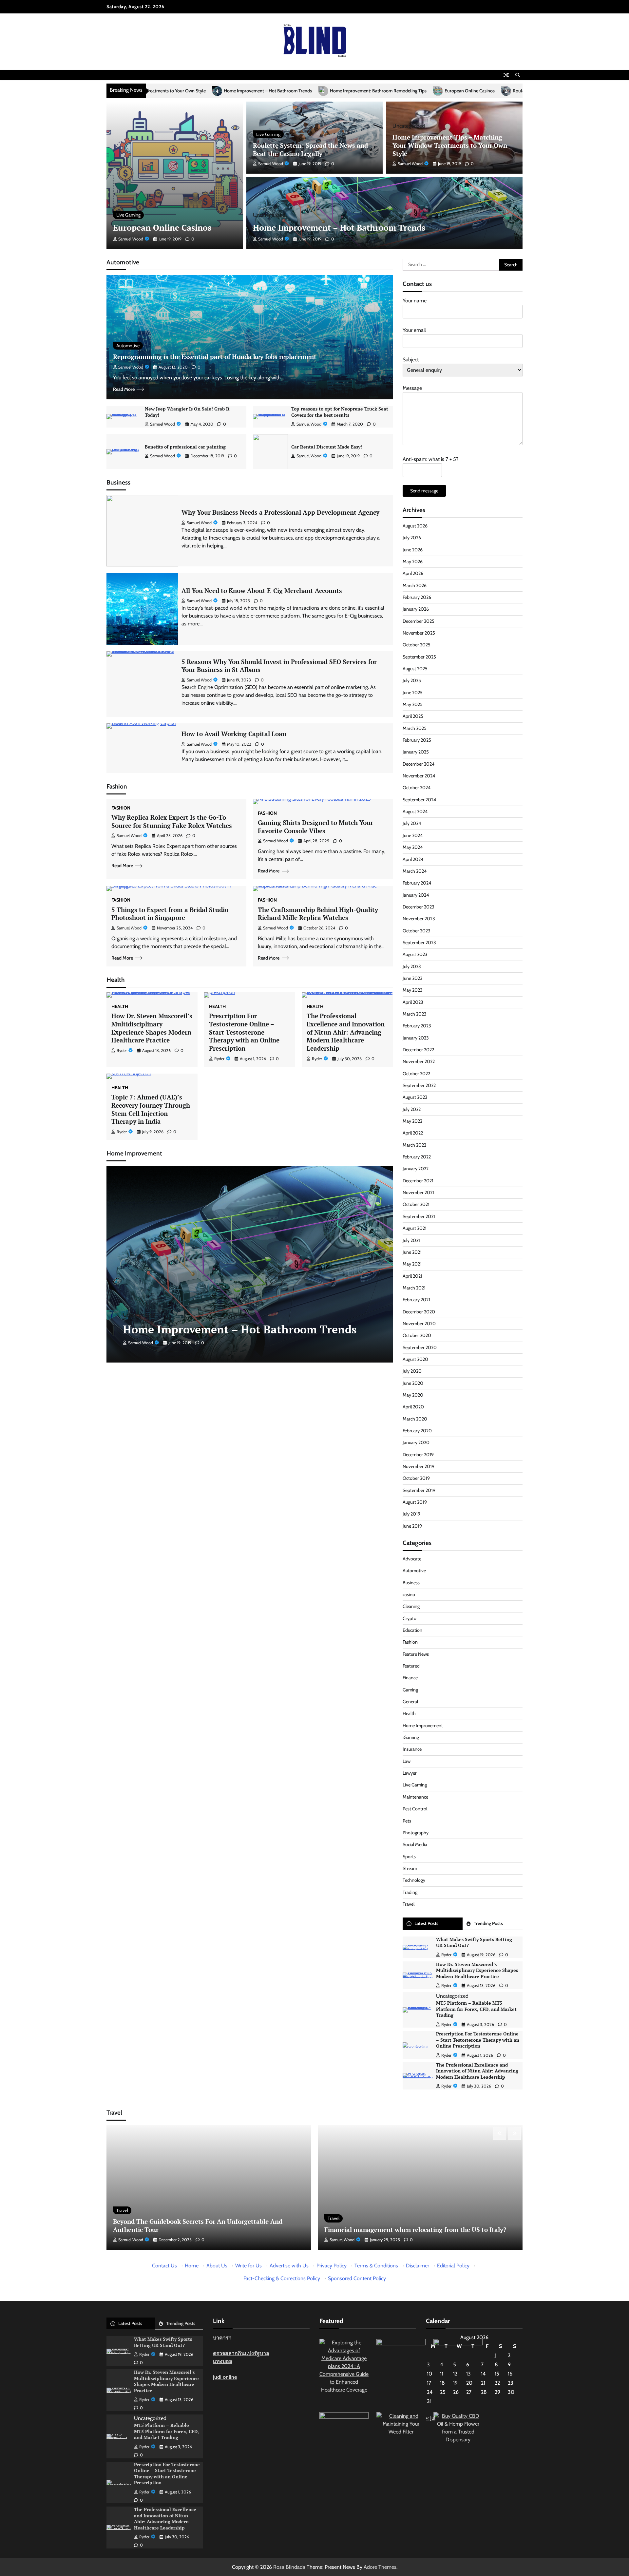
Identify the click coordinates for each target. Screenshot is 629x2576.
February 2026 (417, 597)
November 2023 (419, 919)
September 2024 (419, 800)
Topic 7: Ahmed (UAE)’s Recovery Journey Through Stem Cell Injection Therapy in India (151, 1109)
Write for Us (248, 2266)
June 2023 (413, 978)
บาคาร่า (222, 2338)
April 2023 (413, 1002)
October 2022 (416, 1074)
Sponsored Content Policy (357, 2278)
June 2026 (413, 550)
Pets (407, 1821)
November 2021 (418, 1193)
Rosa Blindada (289, 2567)
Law (407, 1761)
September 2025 (419, 657)
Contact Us (164, 2266)
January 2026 (416, 609)
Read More (124, 389)
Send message (424, 491)
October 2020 (417, 1335)
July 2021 (411, 1240)
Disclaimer (418, 2266)
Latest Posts (426, 1923)
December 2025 (419, 621)
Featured (411, 1666)
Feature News (416, 1654)
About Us (217, 2266)
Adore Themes (380, 2567)
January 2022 (416, 1169)
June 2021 (412, 1252)
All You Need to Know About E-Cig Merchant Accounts (262, 591)
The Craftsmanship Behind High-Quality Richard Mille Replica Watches (318, 914)
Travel (409, 1904)
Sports (409, 1857)
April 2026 (413, 573)
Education (412, 1630)
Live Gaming (128, 215)
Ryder (122, 1050)
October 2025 (417, 645)
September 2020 (420, 1347)
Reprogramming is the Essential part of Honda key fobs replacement (215, 357)
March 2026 (415, 585)
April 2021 (412, 1276)
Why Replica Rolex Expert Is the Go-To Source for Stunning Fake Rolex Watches (172, 821)
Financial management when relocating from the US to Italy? (415, 2230)
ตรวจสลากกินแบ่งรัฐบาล (241, 2353)
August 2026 (415, 526)
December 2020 (419, 1312)
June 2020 (413, 1383)
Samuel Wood (131, 239)
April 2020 (413, 1407)
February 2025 (417, 740)
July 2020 (412, 1371)
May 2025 (413, 704)
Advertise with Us (289, 2266)
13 (468, 2374)
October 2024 (417, 788)
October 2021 (416, 1204)
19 (455, 2383)
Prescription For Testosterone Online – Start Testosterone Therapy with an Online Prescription (244, 1032)
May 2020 (413, 1395)
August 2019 (415, 1502)
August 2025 (415, 669)
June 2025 (413, 693)
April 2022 (413, 1133)
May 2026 (413, 562)
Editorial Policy (453, 2266)
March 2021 (414, 1288)
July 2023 (412, 966)
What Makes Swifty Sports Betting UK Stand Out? (474, 1942)
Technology (414, 1880)
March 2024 (415, 871)
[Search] (518, 75)
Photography (416, 1833)
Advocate (412, 1559)
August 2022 (415, 1097)
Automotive (128, 346)
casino (409, 1594)
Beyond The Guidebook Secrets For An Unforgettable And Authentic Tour (198, 2225)
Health (120, 1006)
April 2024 (413, 859)
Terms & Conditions (376, 2266)
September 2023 (419, 943)
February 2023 (417, 1026)
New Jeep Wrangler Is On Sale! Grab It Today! (187, 412)
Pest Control (415, 1809)
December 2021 (418, 1181)
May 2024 (413, 847)
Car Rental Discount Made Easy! (327, 447)
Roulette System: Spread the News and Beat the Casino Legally (373, 91)
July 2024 (412, 823)
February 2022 (417, 1157)
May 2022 (412, 1121)
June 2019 (412, 1526)
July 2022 (412, 1109)
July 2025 (412, 680)
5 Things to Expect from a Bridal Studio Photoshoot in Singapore (170, 914)
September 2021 (419, 1216)
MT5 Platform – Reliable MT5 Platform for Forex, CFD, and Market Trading (476, 2009)
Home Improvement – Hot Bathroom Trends (339, 228)
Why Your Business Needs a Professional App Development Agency (280, 512)
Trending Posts (488, 1923)
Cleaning (411, 1606)
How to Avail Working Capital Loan (234, 734)
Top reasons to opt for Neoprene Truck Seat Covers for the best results (340, 412)
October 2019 (416, 1478)
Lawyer (410, 1773)
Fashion (121, 808)
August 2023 (415, 954)
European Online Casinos (268, 91)
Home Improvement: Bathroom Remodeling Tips (177, 91)
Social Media (415, 1844)
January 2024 (416, 895)
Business (411, 1583)
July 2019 (411, 1514)
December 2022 (418, 1050)
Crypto (410, 1618)
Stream (410, 1868)
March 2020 (415, 1419)
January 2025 (416, 752)
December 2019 (418, 1455)
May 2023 (413, 990)
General (410, 1702)
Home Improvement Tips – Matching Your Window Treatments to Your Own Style (450, 145)
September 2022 (419, 1085)
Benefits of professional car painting (185, 447)
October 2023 (417, 931)
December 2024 (419, 764)
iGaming (411, 1737)
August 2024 (415, 811)
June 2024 (413, 835)
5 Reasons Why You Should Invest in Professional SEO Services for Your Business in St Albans (279, 666)
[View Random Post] (506, 75)
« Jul (431, 2418)
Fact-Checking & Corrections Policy (282, 2278)
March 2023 (415, 1014)
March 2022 (414, 1145)
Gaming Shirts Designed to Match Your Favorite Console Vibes (315, 827)
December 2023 (419, 907)
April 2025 (413, 716)
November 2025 (419, 633)
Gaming (410, 1690)
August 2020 (415, 1359)
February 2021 (416, 1300)
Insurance (412, 1749)
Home (192, 2266)
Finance (410, 1678)
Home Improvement (423, 1726)
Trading (410, 1892)
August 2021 (415, 1228)
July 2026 (412, 538)
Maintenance (415, 1797)
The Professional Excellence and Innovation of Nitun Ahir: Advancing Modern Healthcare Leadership (346, 1032)
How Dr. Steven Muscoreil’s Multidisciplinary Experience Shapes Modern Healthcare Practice (152, 1028)
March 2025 (415, 728)
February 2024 (417, 883)
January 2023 (416, 1038)
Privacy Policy (332, 2266)
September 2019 (419, 1490)
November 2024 (419, 776)
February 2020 (417, 1431)
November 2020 (419, 1324)
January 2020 (416, 1442)
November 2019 (419, 1466)
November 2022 (419, 1061)
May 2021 (412, 1264)
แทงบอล (223, 2361)
